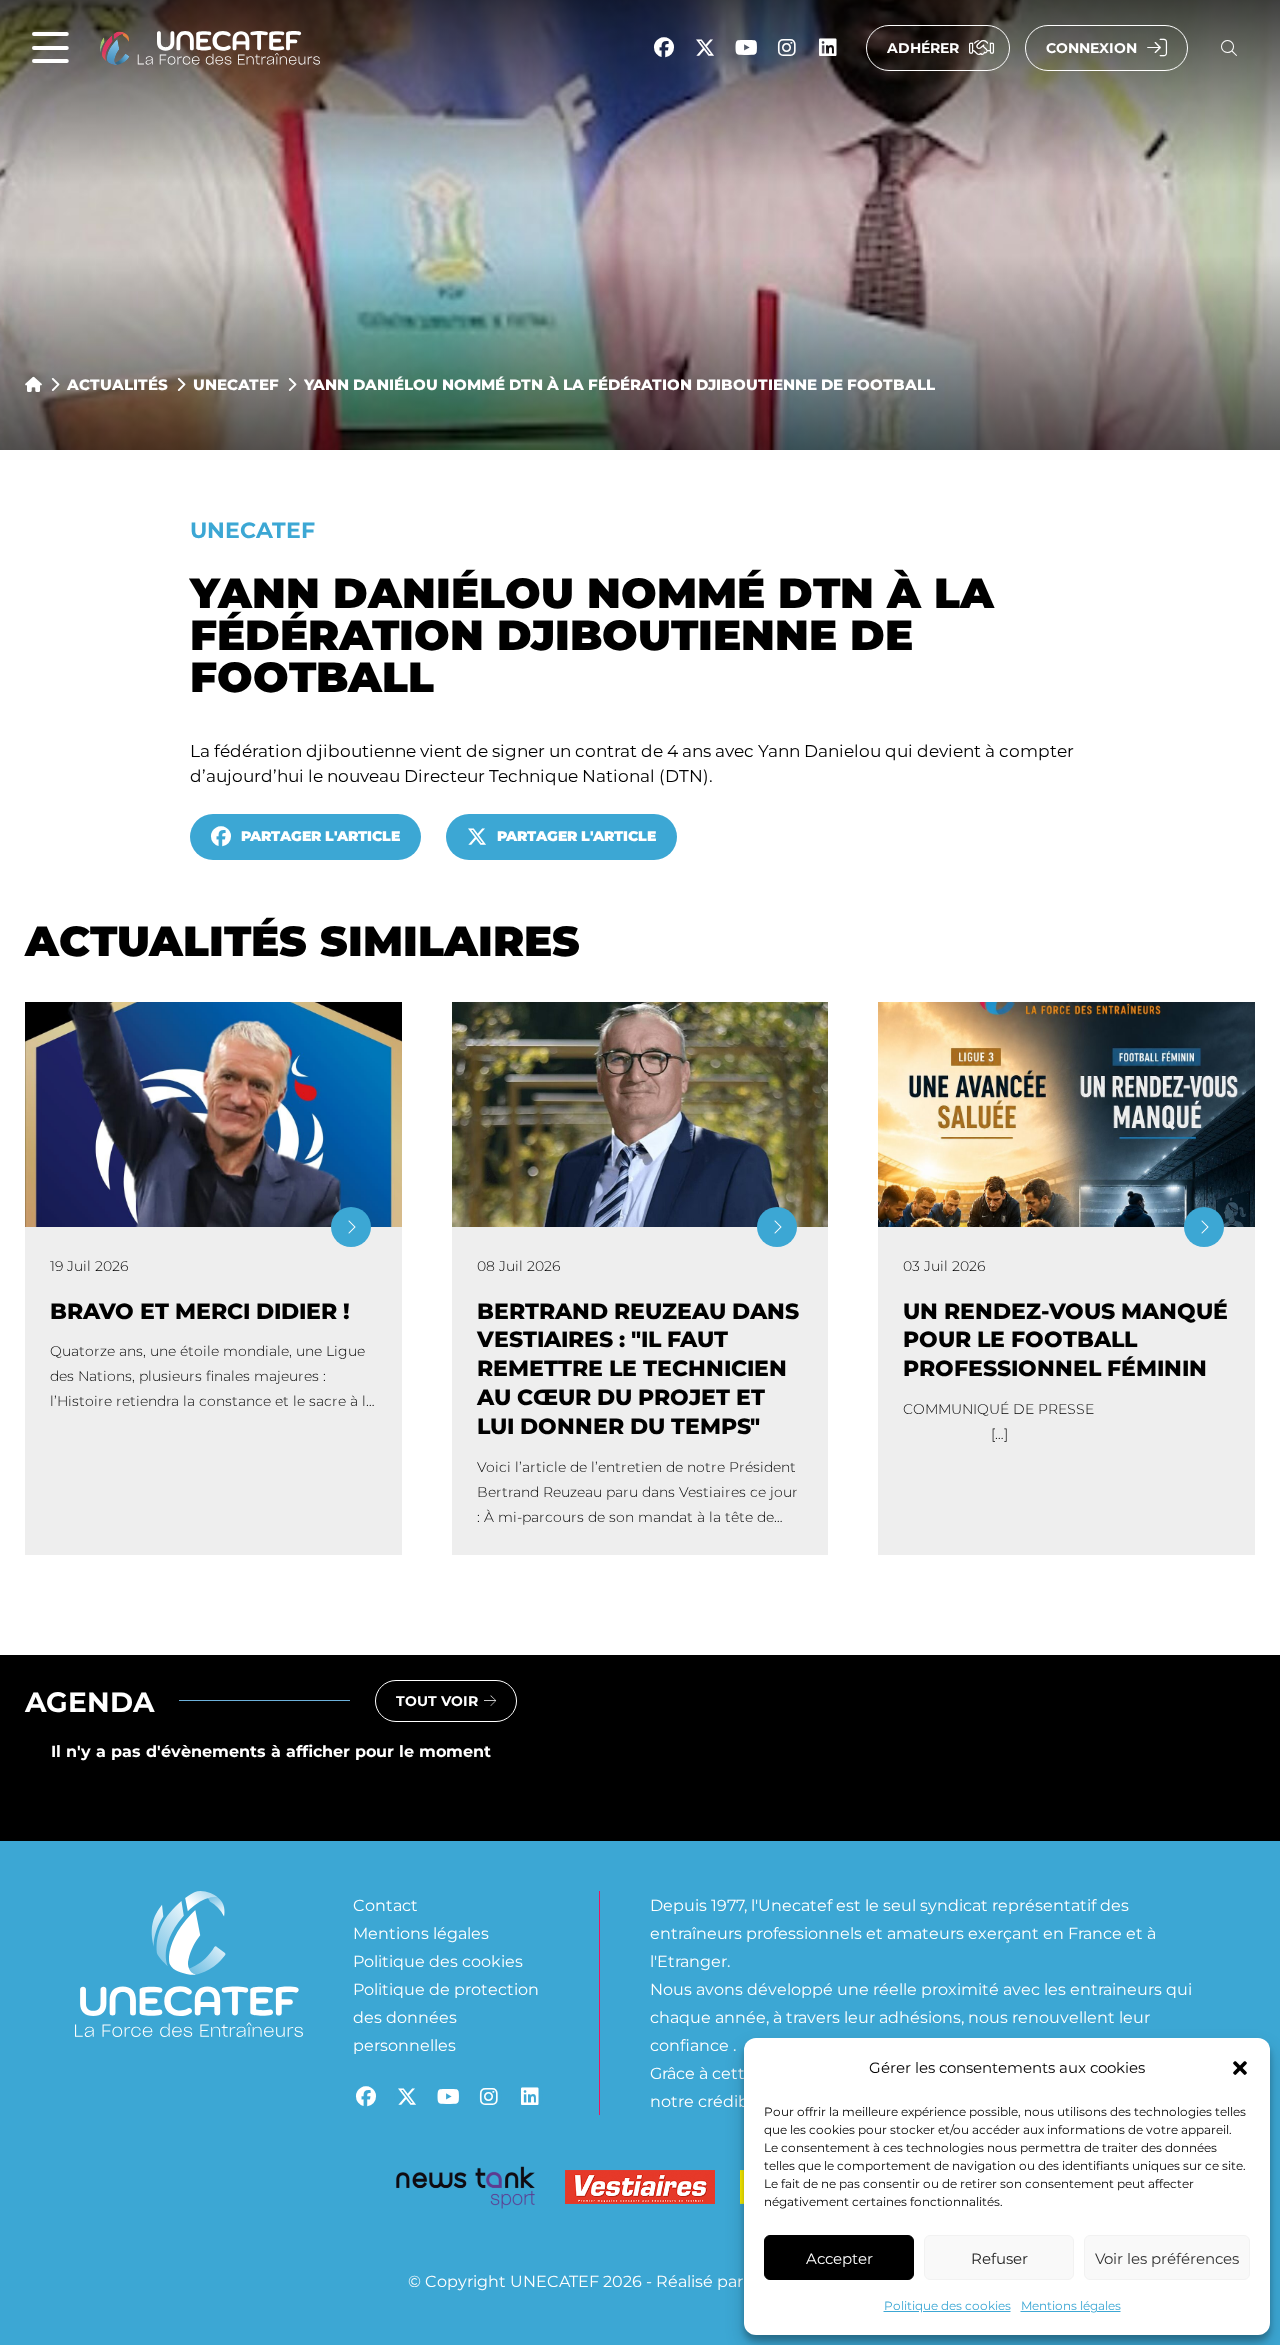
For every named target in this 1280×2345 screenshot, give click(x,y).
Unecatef (236, 384)
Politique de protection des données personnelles (446, 2016)
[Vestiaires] (640, 2191)
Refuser (999, 2258)
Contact (385, 1904)
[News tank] (465, 2191)
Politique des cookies (947, 2305)
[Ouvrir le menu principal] (50, 48)
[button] (1240, 2068)
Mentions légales (1071, 2305)
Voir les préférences (1167, 2258)
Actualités (117, 384)
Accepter (839, 2258)
